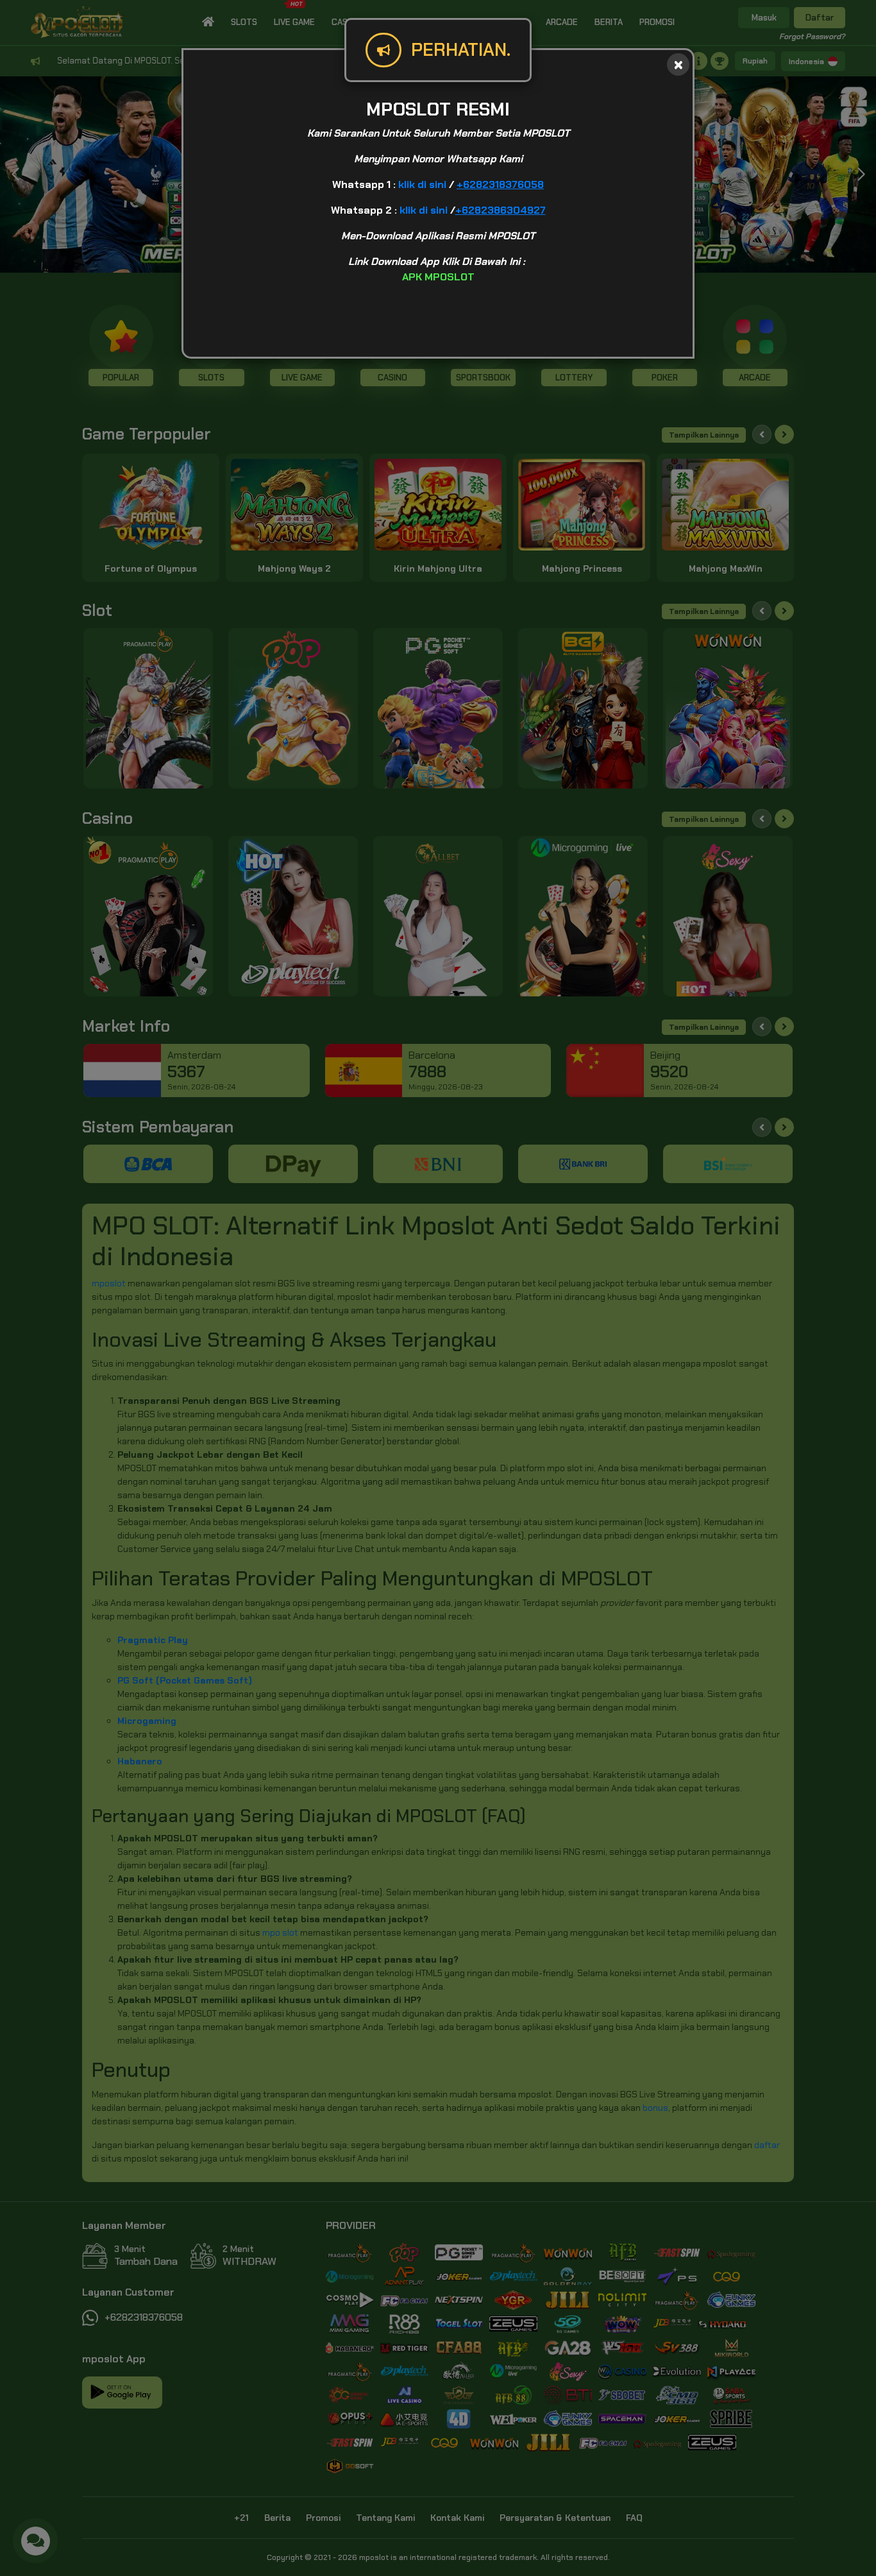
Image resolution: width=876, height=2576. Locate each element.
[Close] (678, 64)
